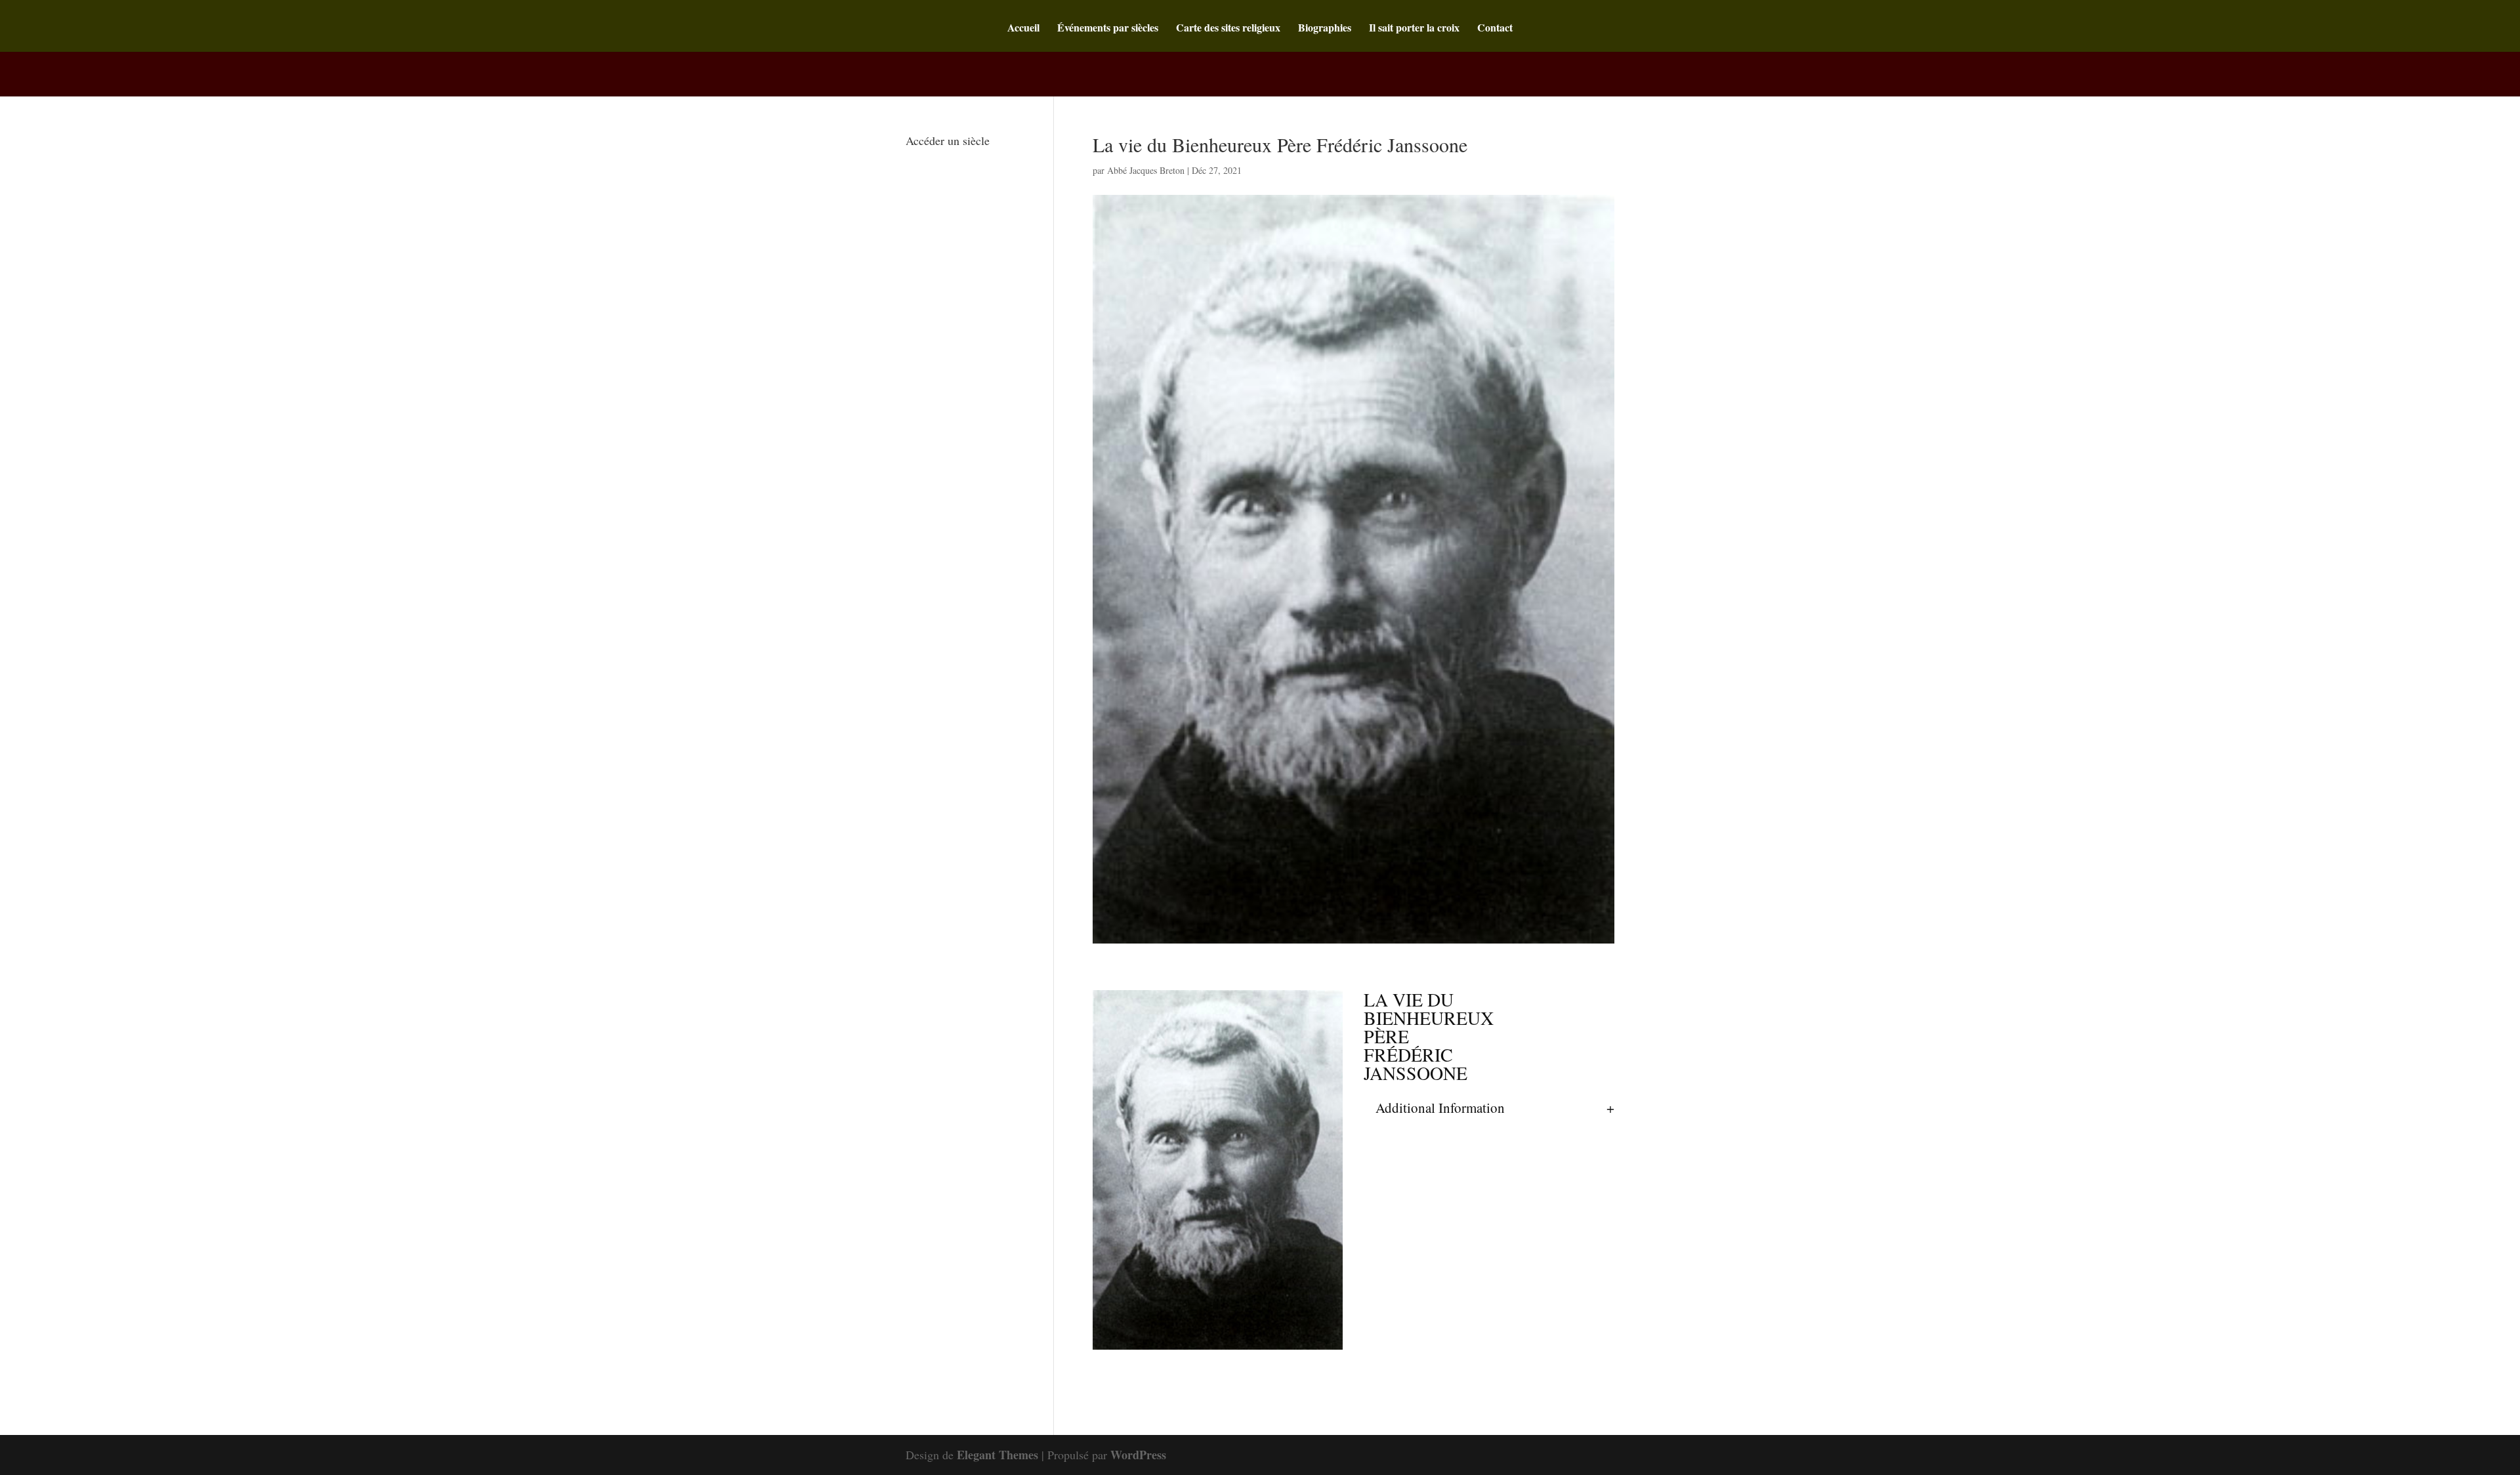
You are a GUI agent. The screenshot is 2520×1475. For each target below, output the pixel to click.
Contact (1495, 29)
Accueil (1023, 29)
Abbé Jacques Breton (1146, 170)
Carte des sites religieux (1228, 29)
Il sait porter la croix (1414, 29)
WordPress (1138, 1455)
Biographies (1325, 29)
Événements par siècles (1108, 29)
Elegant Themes (997, 1455)
